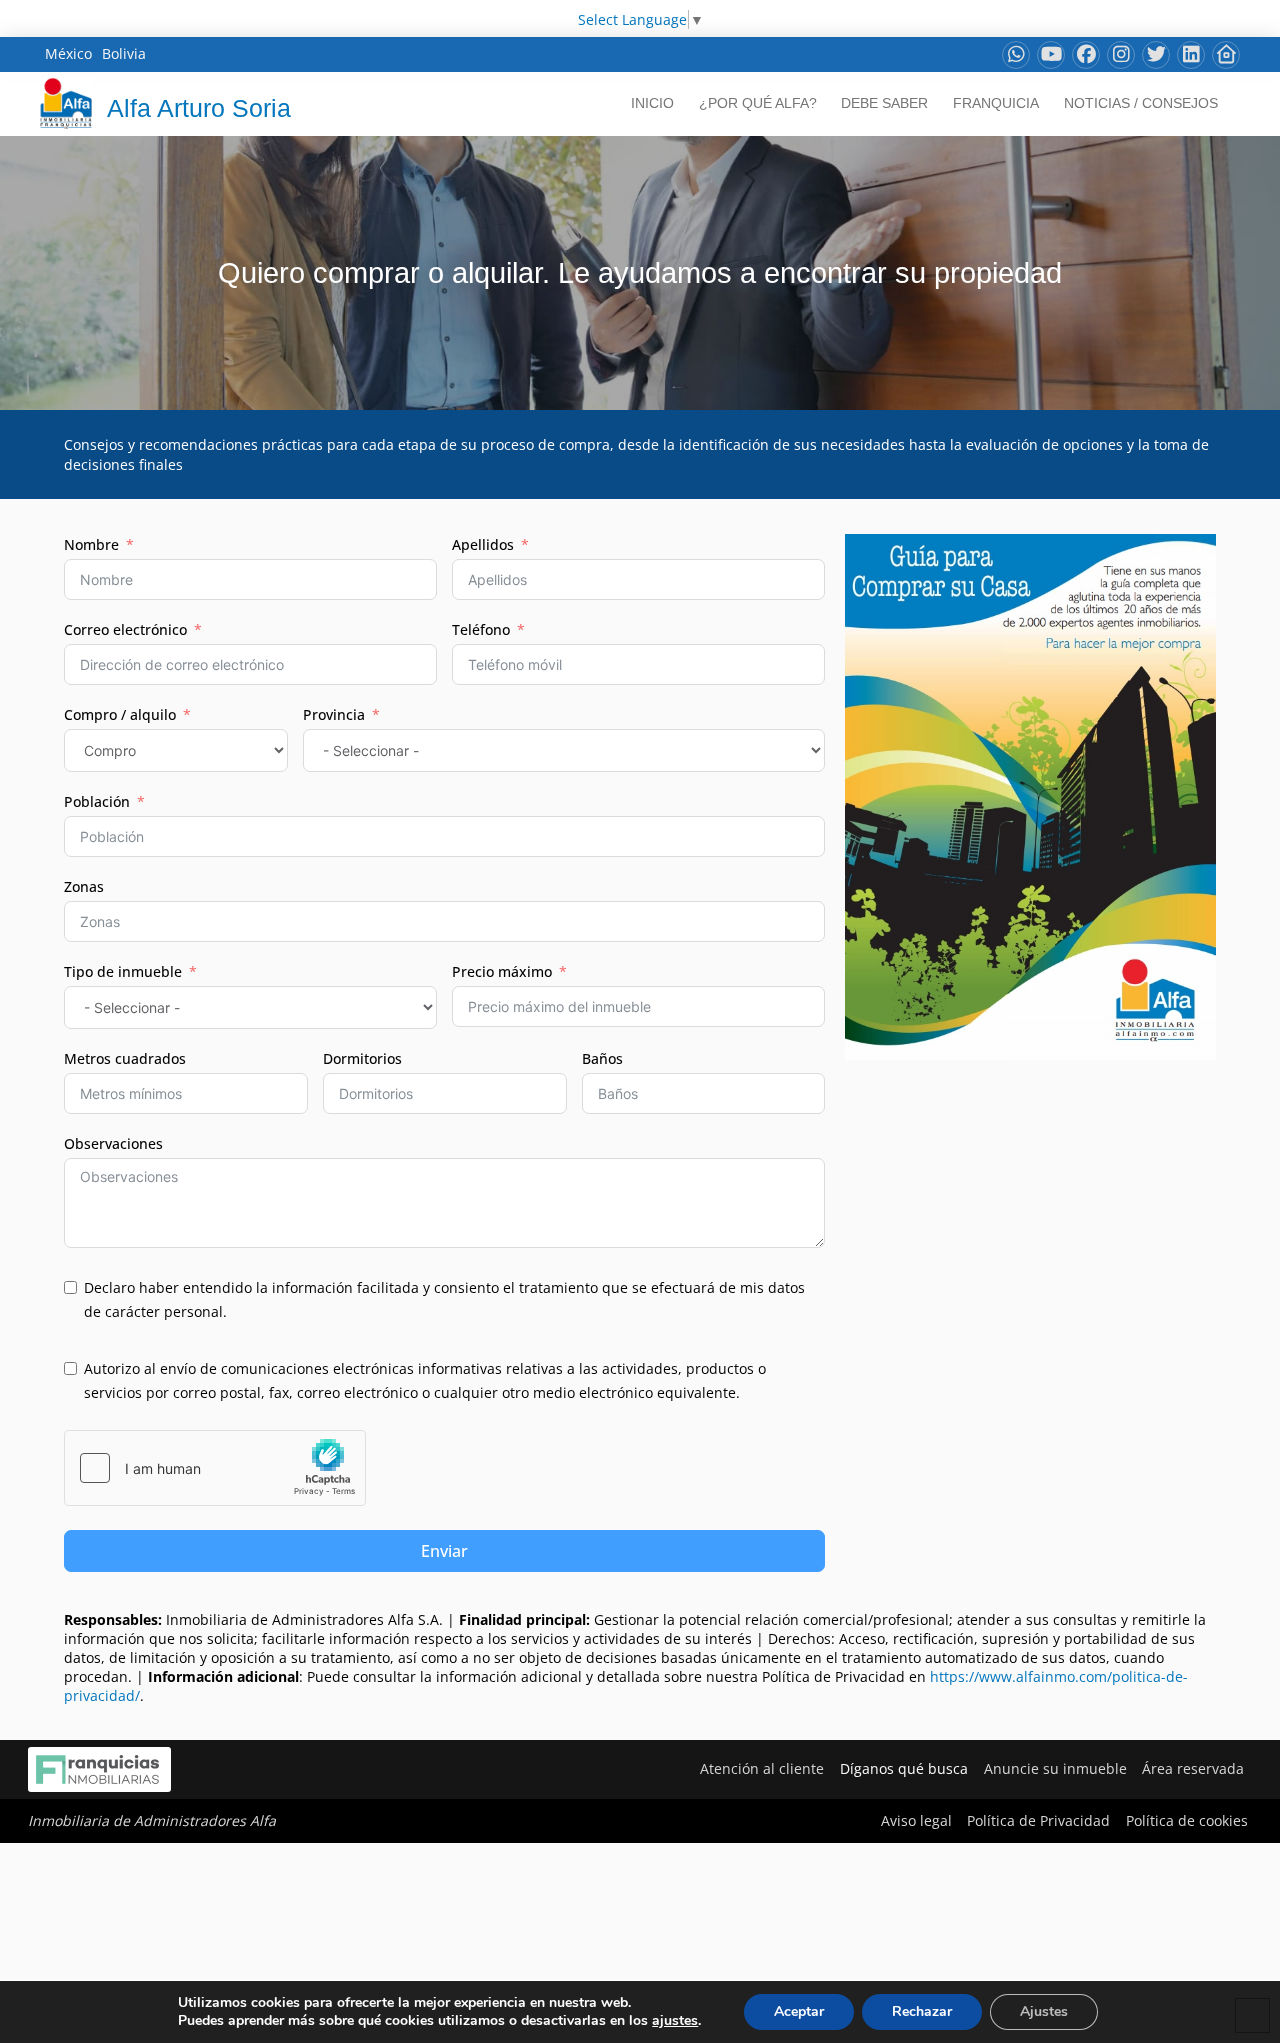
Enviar (444, 1551)
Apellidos (483, 544)
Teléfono (481, 629)
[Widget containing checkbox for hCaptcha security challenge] (215, 1468)
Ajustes (1044, 2011)
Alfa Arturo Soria (199, 108)
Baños (602, 1058)
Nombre (91, 544)
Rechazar (922, 2011)
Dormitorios (362, 1058)
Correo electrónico (125, 629)
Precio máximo (502, 971)
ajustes (675, 2021)
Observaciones (113, 1143)
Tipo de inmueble (123, 971)
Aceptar (799, 2011)
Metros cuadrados (125, 1058)
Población (97, 801)
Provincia (334, 714)
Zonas (84, 886)
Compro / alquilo (120, 714)
